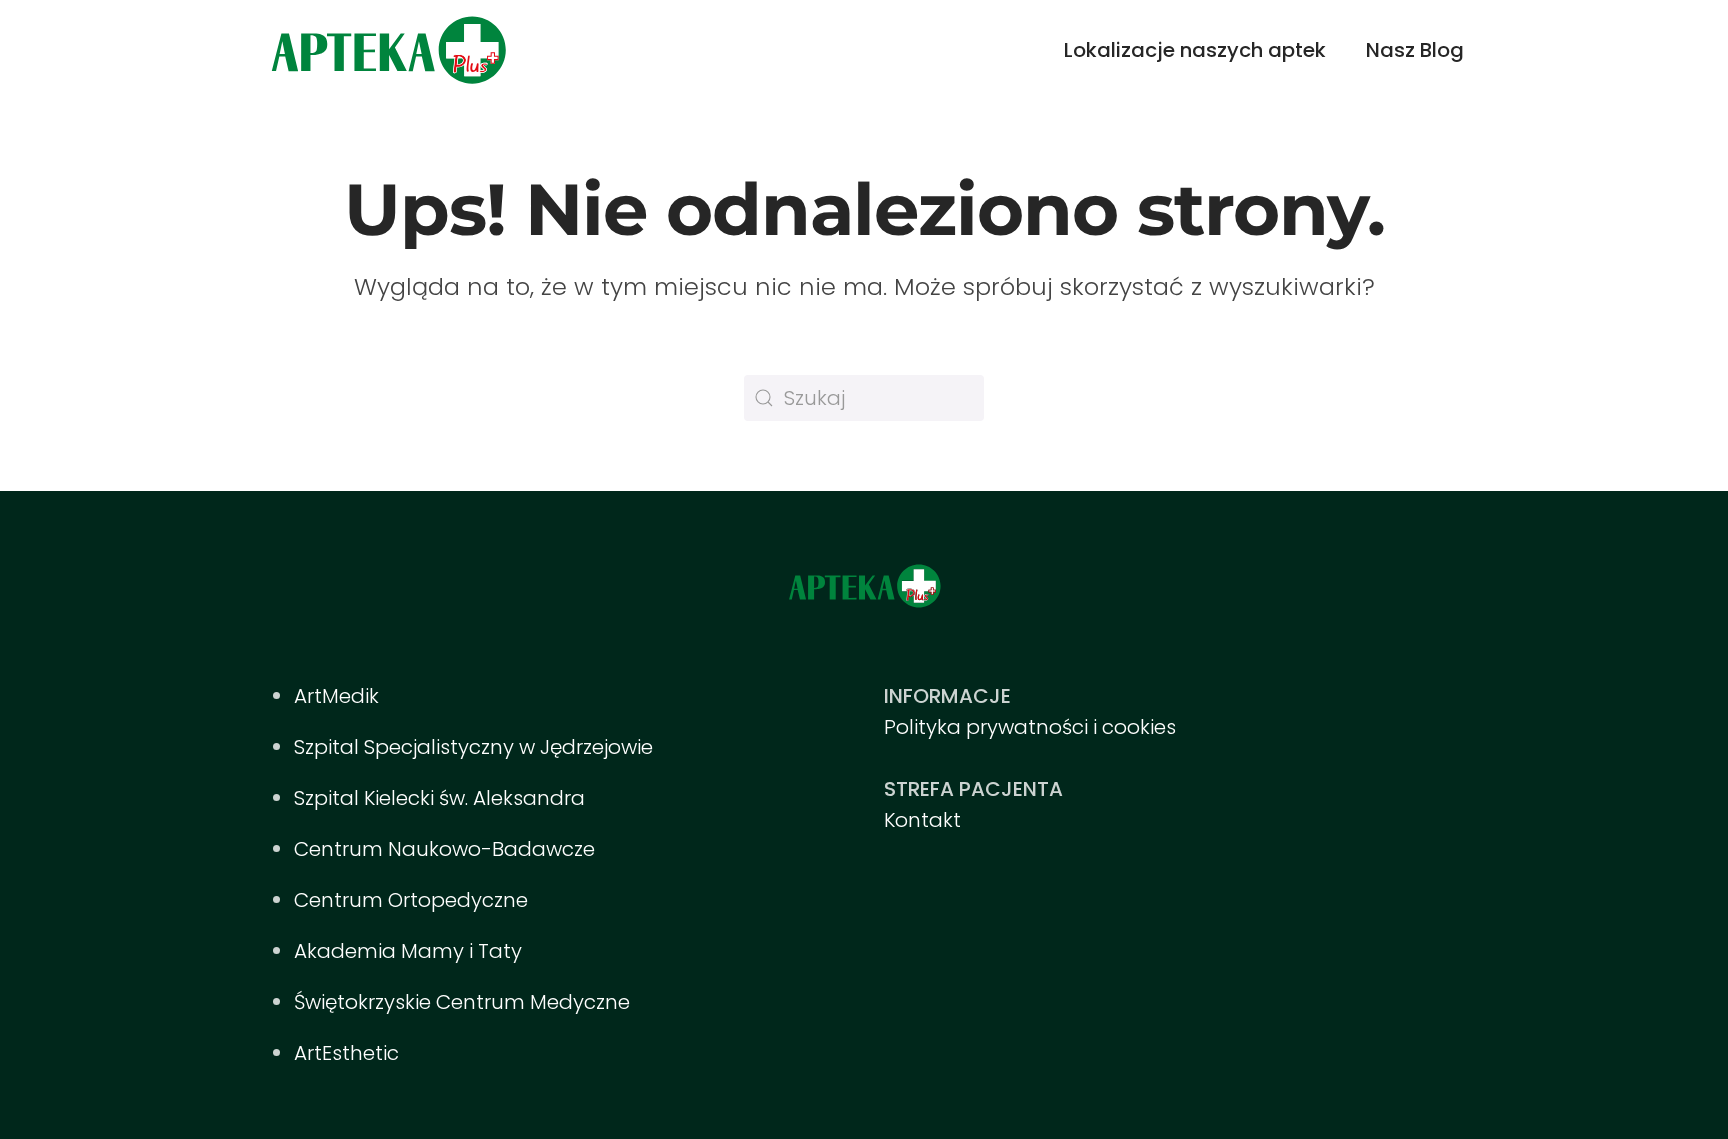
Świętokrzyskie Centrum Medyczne (462, 1002)
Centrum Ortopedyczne (411, 900)
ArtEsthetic (346, 1053)
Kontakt (922, 820)
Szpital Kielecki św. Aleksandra (439, 798)
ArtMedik (336, 696)
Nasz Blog (1415, 50)
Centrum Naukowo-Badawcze (444, 849)
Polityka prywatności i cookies (1030, 727)
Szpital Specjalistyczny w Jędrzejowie (473, 747)
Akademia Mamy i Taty (408, 951)
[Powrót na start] (387, 50)
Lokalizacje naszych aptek (1195, 50)
